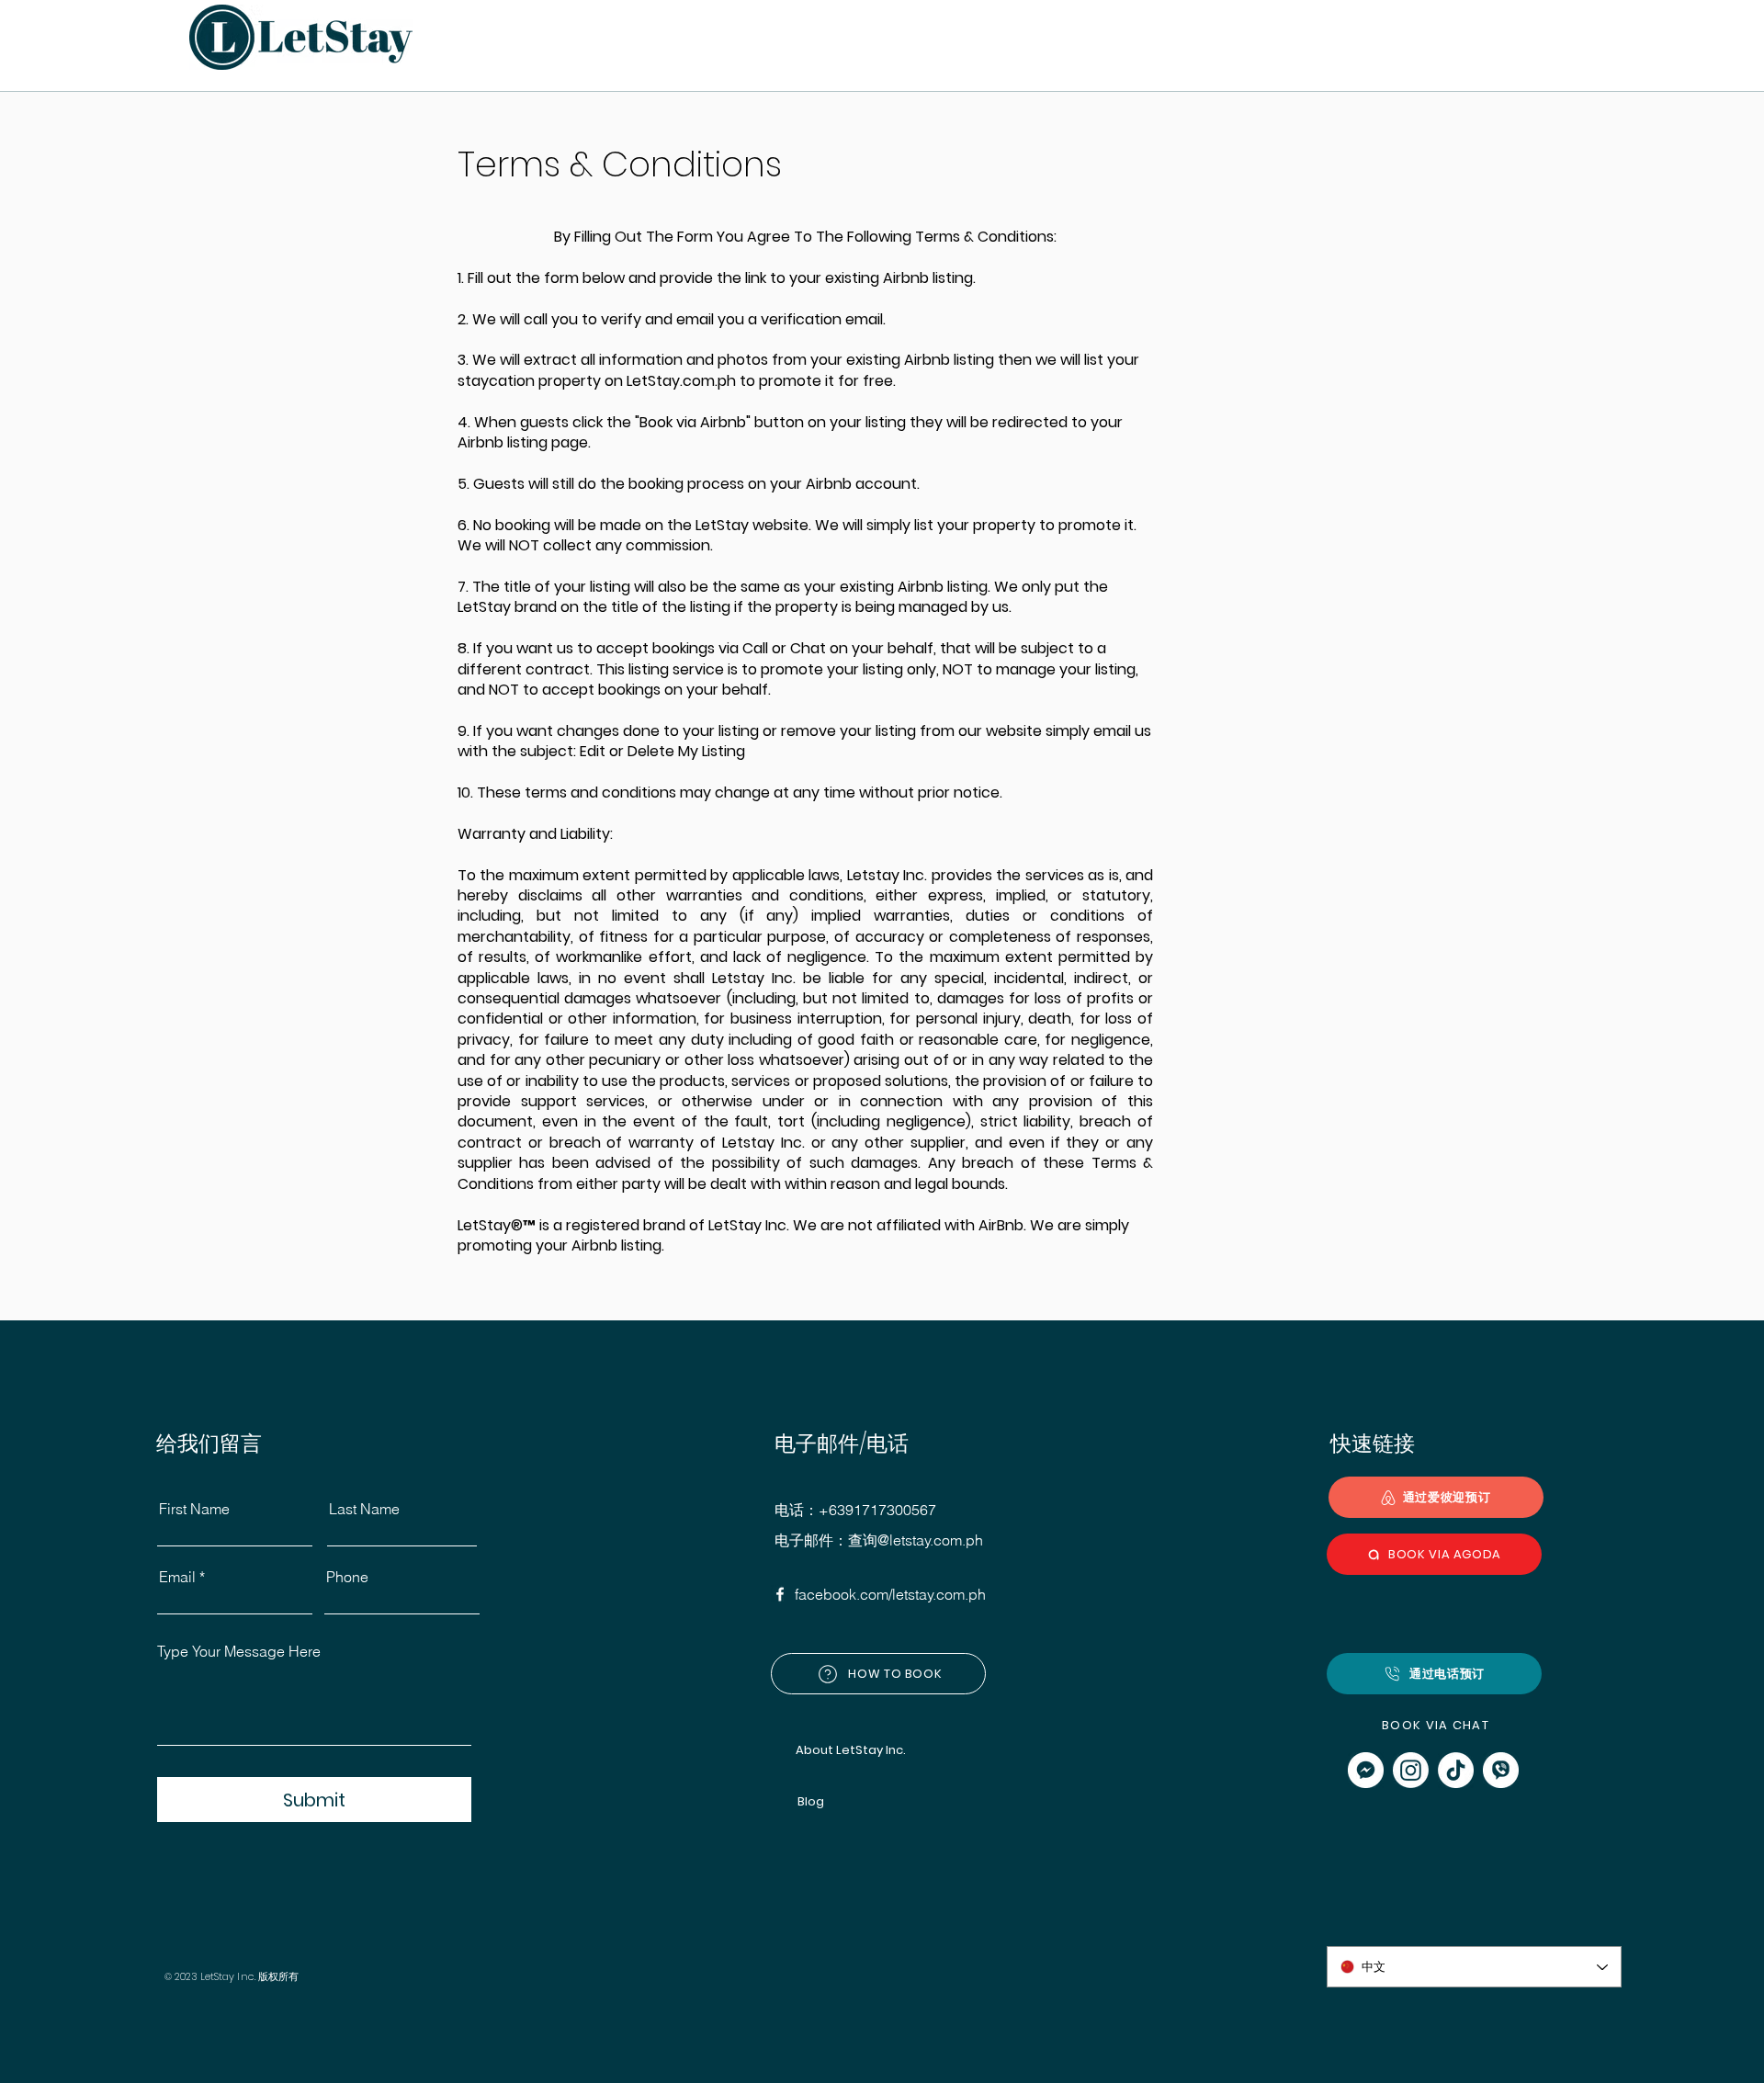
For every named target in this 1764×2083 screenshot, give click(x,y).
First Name (194, 1509)
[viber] (1501, 1770)
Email (177, 1577)
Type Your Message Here (239, 1651)
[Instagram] (1411, 1770)
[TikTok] (1456, 1770)
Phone (347, 1577)
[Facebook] (780, 1594)
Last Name (364, 1509)
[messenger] (1366, 1770)
